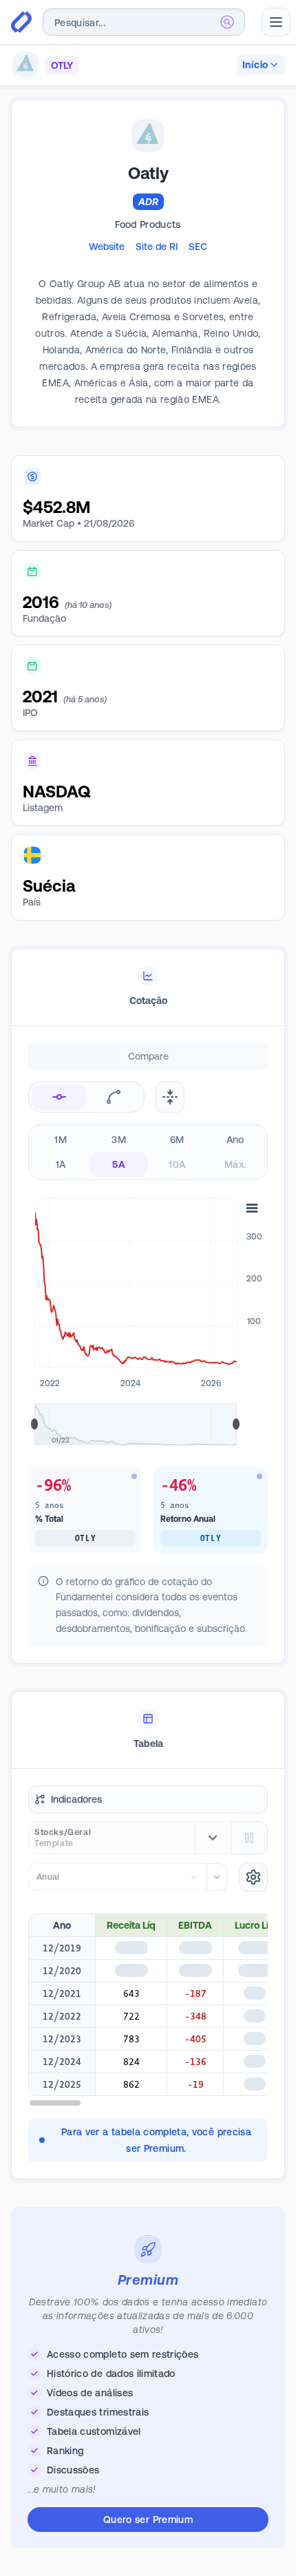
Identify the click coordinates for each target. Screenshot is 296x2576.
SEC (198, 247)
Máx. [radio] (235, 1164)
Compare (148, 1056)
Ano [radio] (235, 1140)
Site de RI (157, 247)
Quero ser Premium (148, 2520)
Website (107, 247)
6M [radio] (177, 1140)
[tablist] (148, 987)
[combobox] (144, 22)
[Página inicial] (21, 22)
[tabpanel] (148, 1365)
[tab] (148, 987)
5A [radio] (119, 1164)
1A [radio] (61, 1164)
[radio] (59, 1097)
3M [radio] (119, 1140)
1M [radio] (61, 1140)
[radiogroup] (148, 1152)
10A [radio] (177, 1164)
